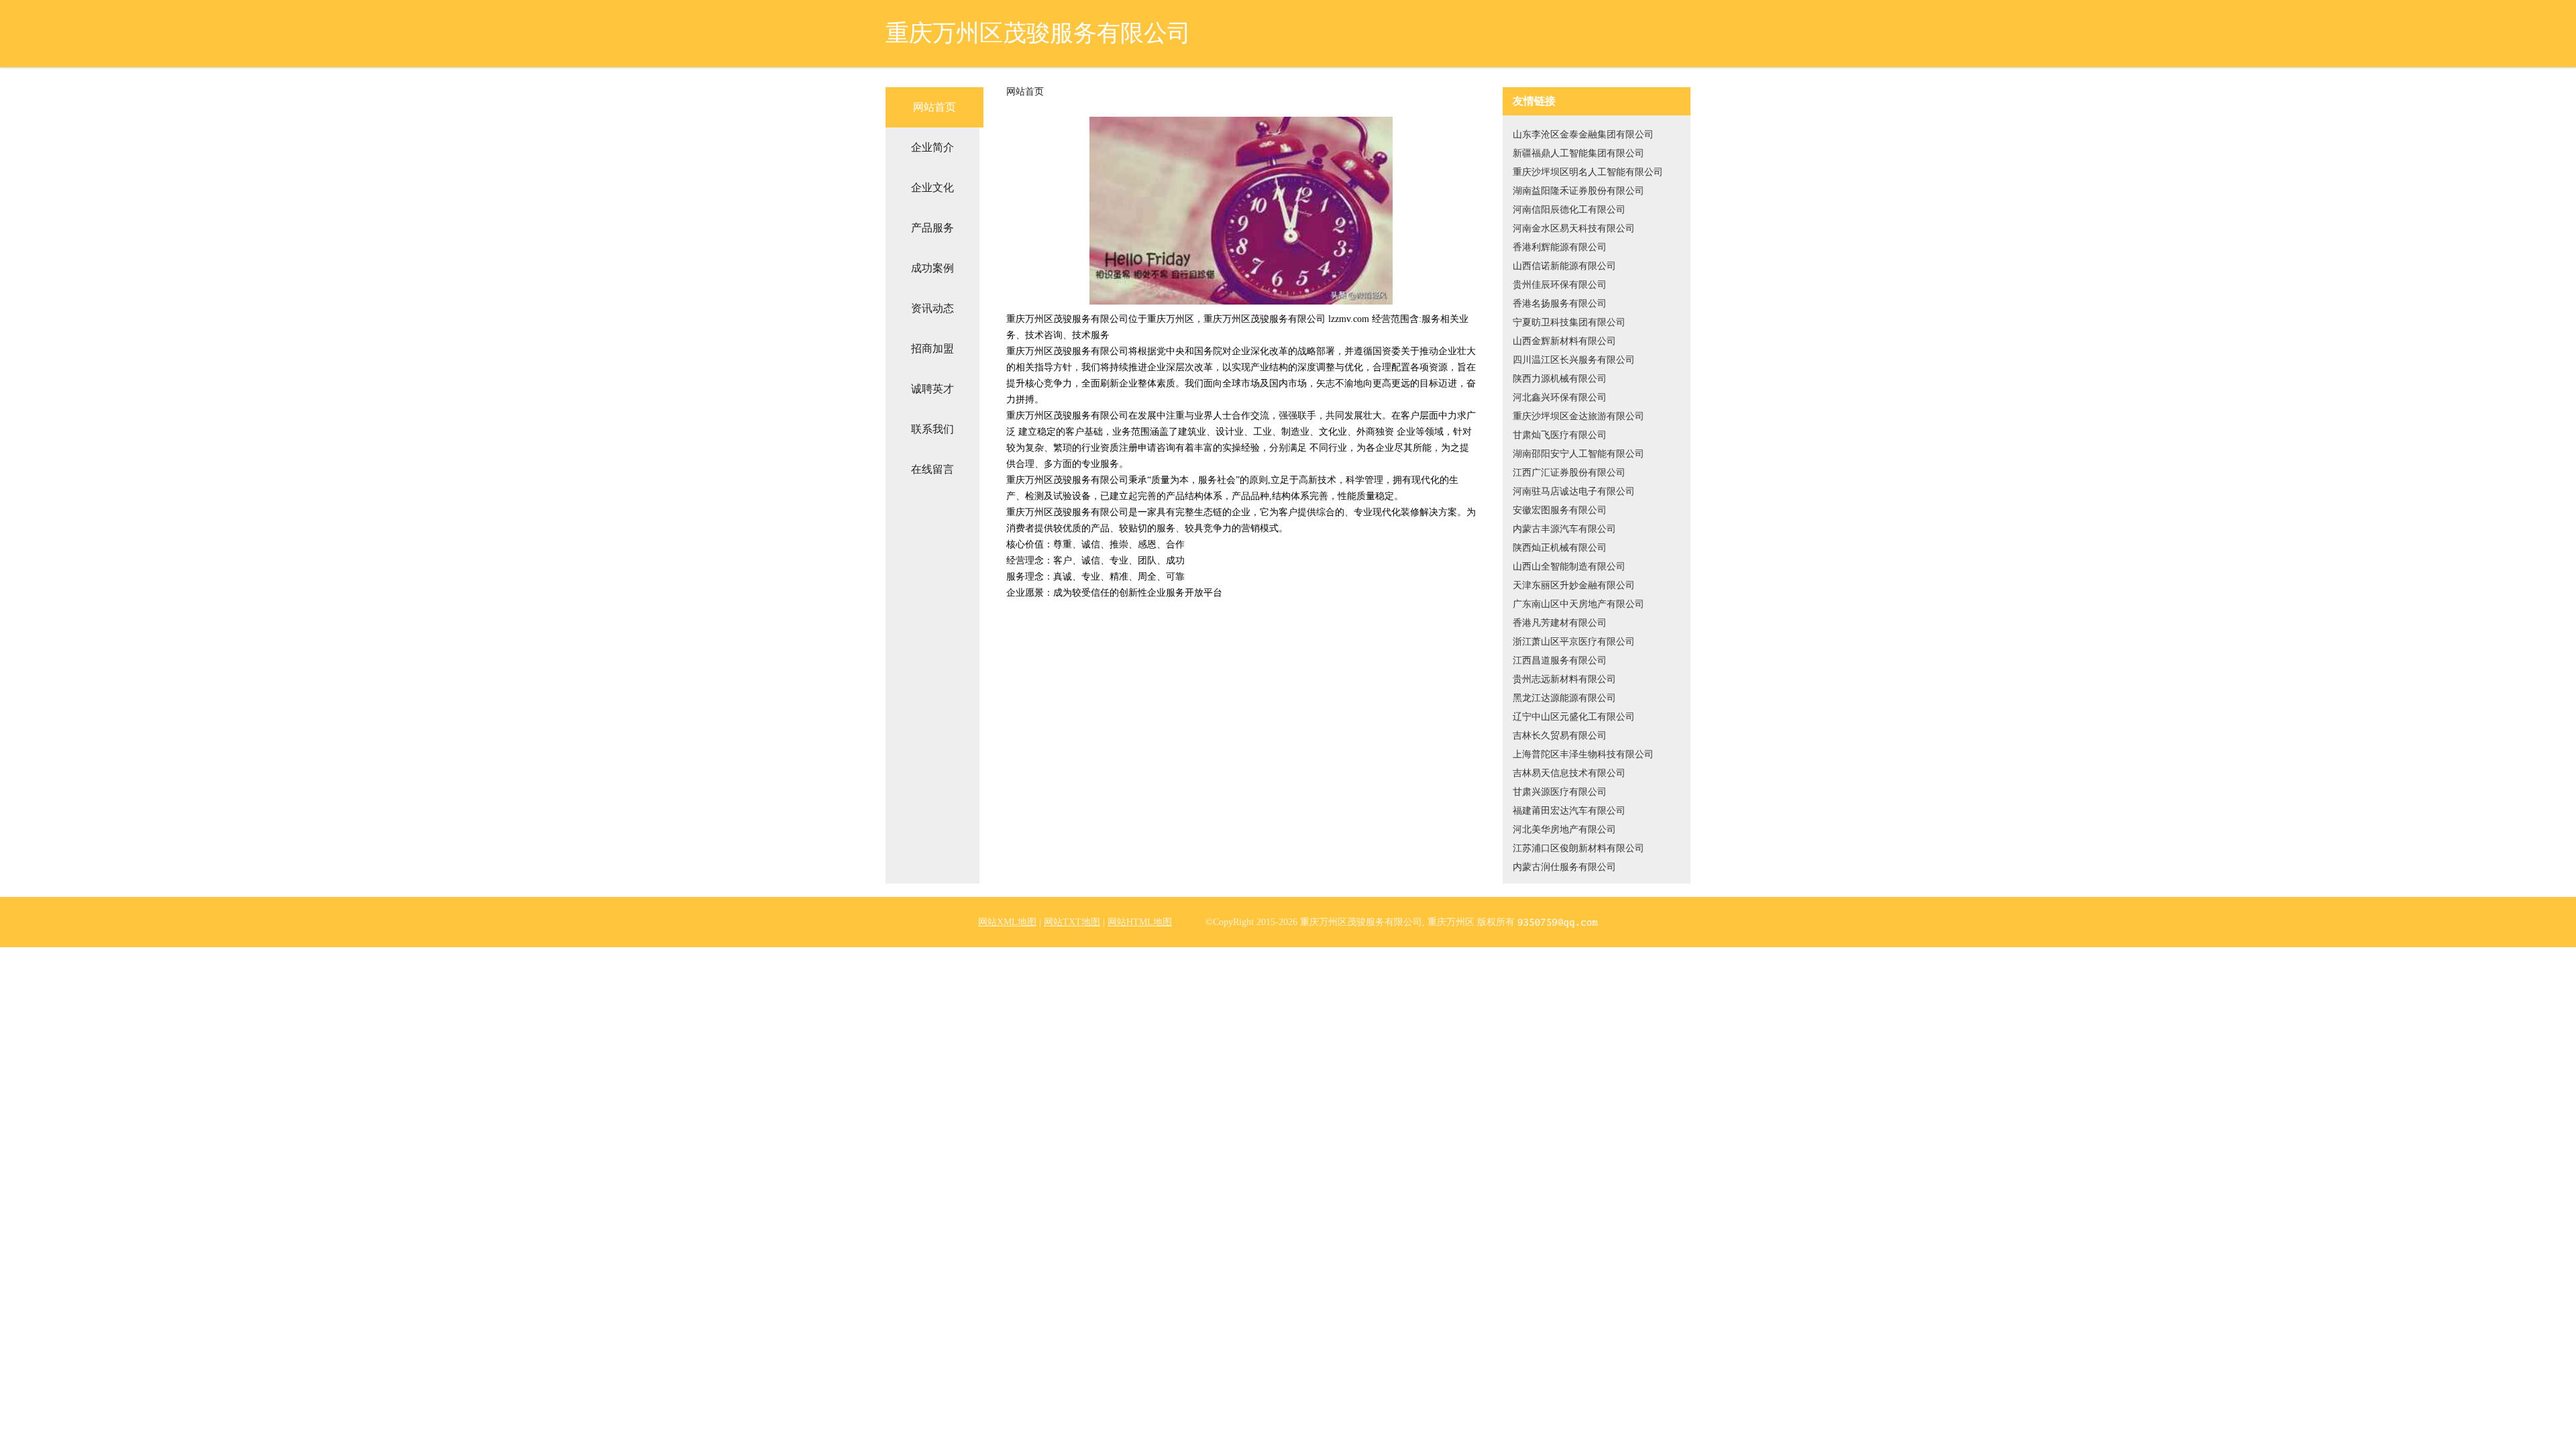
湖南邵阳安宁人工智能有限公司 (1578, 454)
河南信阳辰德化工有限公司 (1569, 210)
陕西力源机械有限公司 (1560, 379)
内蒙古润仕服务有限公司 (1564, 867)
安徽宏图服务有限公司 (1560, 510)
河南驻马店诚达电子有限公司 (1574, 491)
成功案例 (932, 268)
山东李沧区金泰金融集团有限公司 (1583, 135)
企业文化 (932, 187)
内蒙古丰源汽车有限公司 (1564, 529)
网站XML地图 (1007, 922)
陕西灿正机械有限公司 (1560, 548)
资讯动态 (932, 308)
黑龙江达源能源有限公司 (1564, 698)
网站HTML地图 (1140, 922)
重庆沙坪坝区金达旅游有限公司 (1578, 416)
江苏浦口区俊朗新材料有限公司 (1578, 848)
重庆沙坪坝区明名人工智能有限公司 (1588, 172)
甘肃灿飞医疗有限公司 (1560, 435)
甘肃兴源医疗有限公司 (1560, 792)
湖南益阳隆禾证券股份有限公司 (1578, 191)
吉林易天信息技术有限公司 (1569, 773)
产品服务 (932, 228)
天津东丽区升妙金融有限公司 (1574, 585)
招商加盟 (932, 348)
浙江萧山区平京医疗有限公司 (1574, 642)
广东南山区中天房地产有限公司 (1578, 604)
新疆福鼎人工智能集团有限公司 (1578, 153)
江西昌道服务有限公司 (1560, 660)
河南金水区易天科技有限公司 (1574, 228)
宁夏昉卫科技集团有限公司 (1569, 322)
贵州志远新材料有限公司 (1564, 679)
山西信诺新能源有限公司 (1564, 266)
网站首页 (934, 107)
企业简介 (932, 147)
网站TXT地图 (1072, 922)
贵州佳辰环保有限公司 (1560, 285)
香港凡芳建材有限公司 (1560, 623)
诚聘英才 (932, 389)
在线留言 (932, 469)
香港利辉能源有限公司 (1560, 247)
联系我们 (932, 429)
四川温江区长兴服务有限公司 (1574, 360)
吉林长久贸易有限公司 (1560, 736)
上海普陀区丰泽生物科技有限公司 (1583, 754)
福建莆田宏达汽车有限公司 (1569, 811)
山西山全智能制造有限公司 (1569, 567)
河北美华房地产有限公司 (1564, 829)
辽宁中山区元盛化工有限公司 (1574, 717)
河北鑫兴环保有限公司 (1560, 397)
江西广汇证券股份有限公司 (1569, 473)
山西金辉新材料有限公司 (1564, 341)
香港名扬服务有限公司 (1560, 304)
